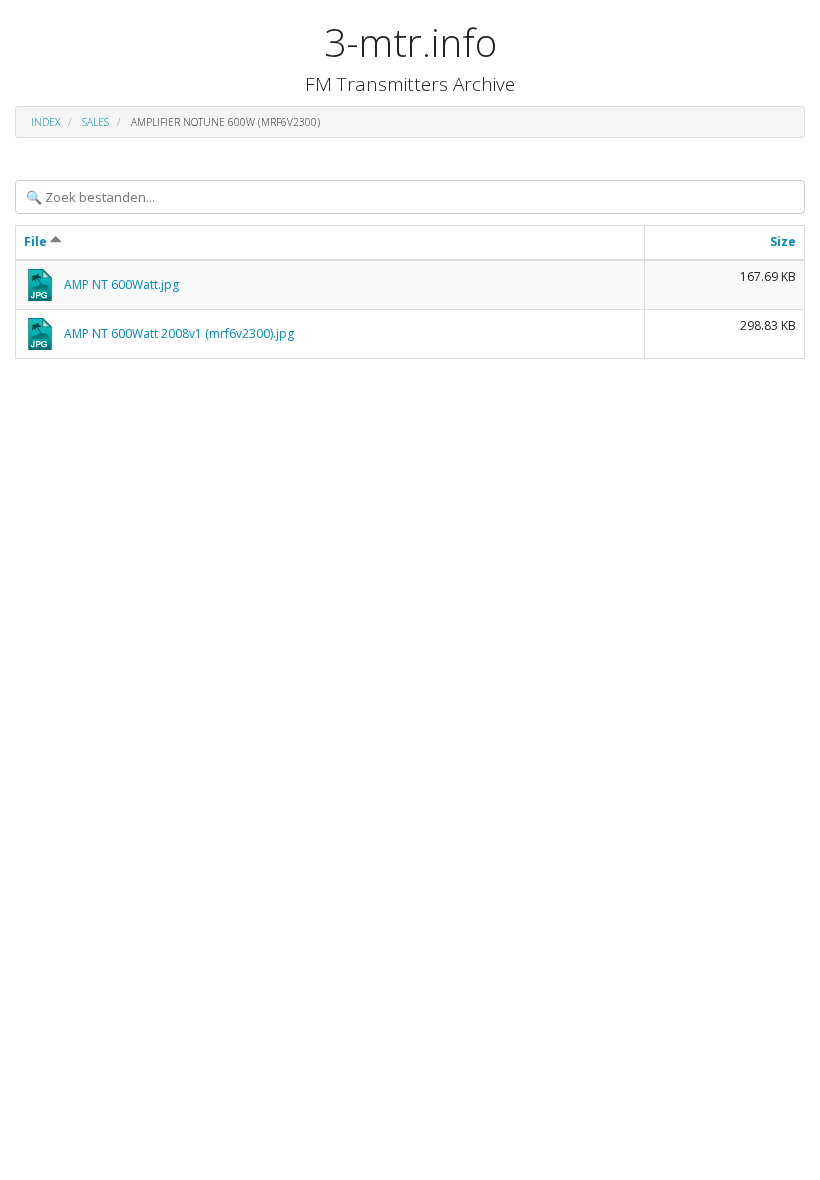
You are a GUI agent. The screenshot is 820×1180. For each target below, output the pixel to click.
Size (783, 241)
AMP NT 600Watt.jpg (121, 284)
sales (95, 122)
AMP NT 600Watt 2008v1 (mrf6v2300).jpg (179, 333)
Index (45, 122)
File (37, 241)
